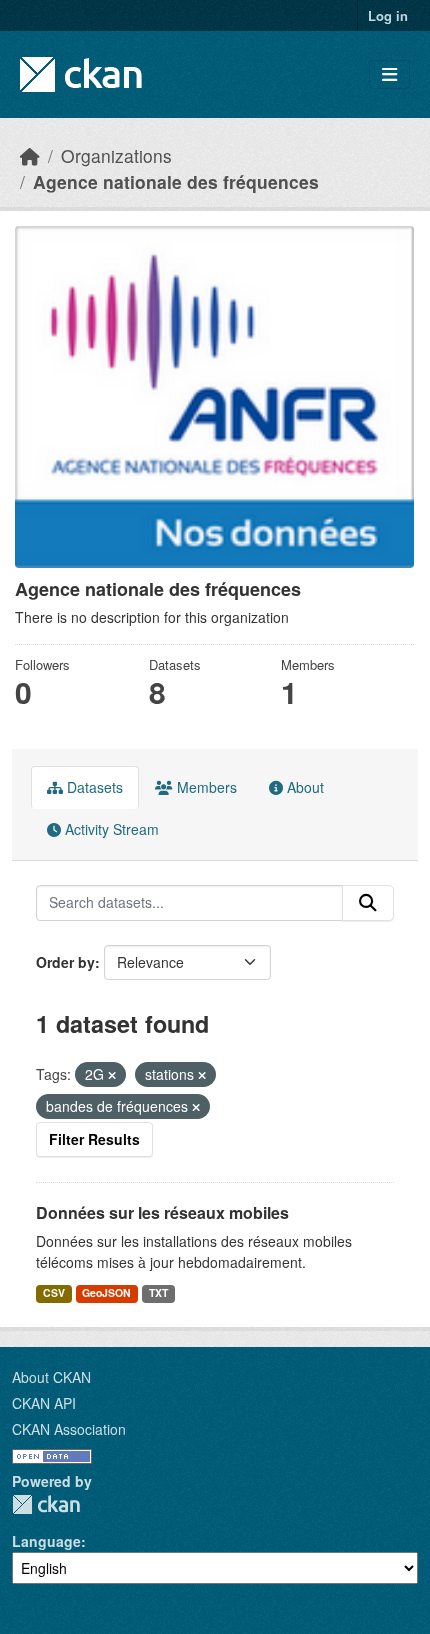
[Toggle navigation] (389, 74)
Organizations (116, 155)
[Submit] (368, 903)
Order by (65, 962)
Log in (388, 15)
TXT (158, 1292)
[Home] (30, 155)
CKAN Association (69, 1429)
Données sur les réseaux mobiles (162, 1212)
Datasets (93, 787)
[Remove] (112, 1075)
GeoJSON (106, 1292)
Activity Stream (110, 829)
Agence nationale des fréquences (176, 181)
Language (46, 1541)
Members (205, 787)
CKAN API (44, 1403)
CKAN (46, 1504)
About (303, 787)
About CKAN (51, 1377)
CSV (54, 1292)
